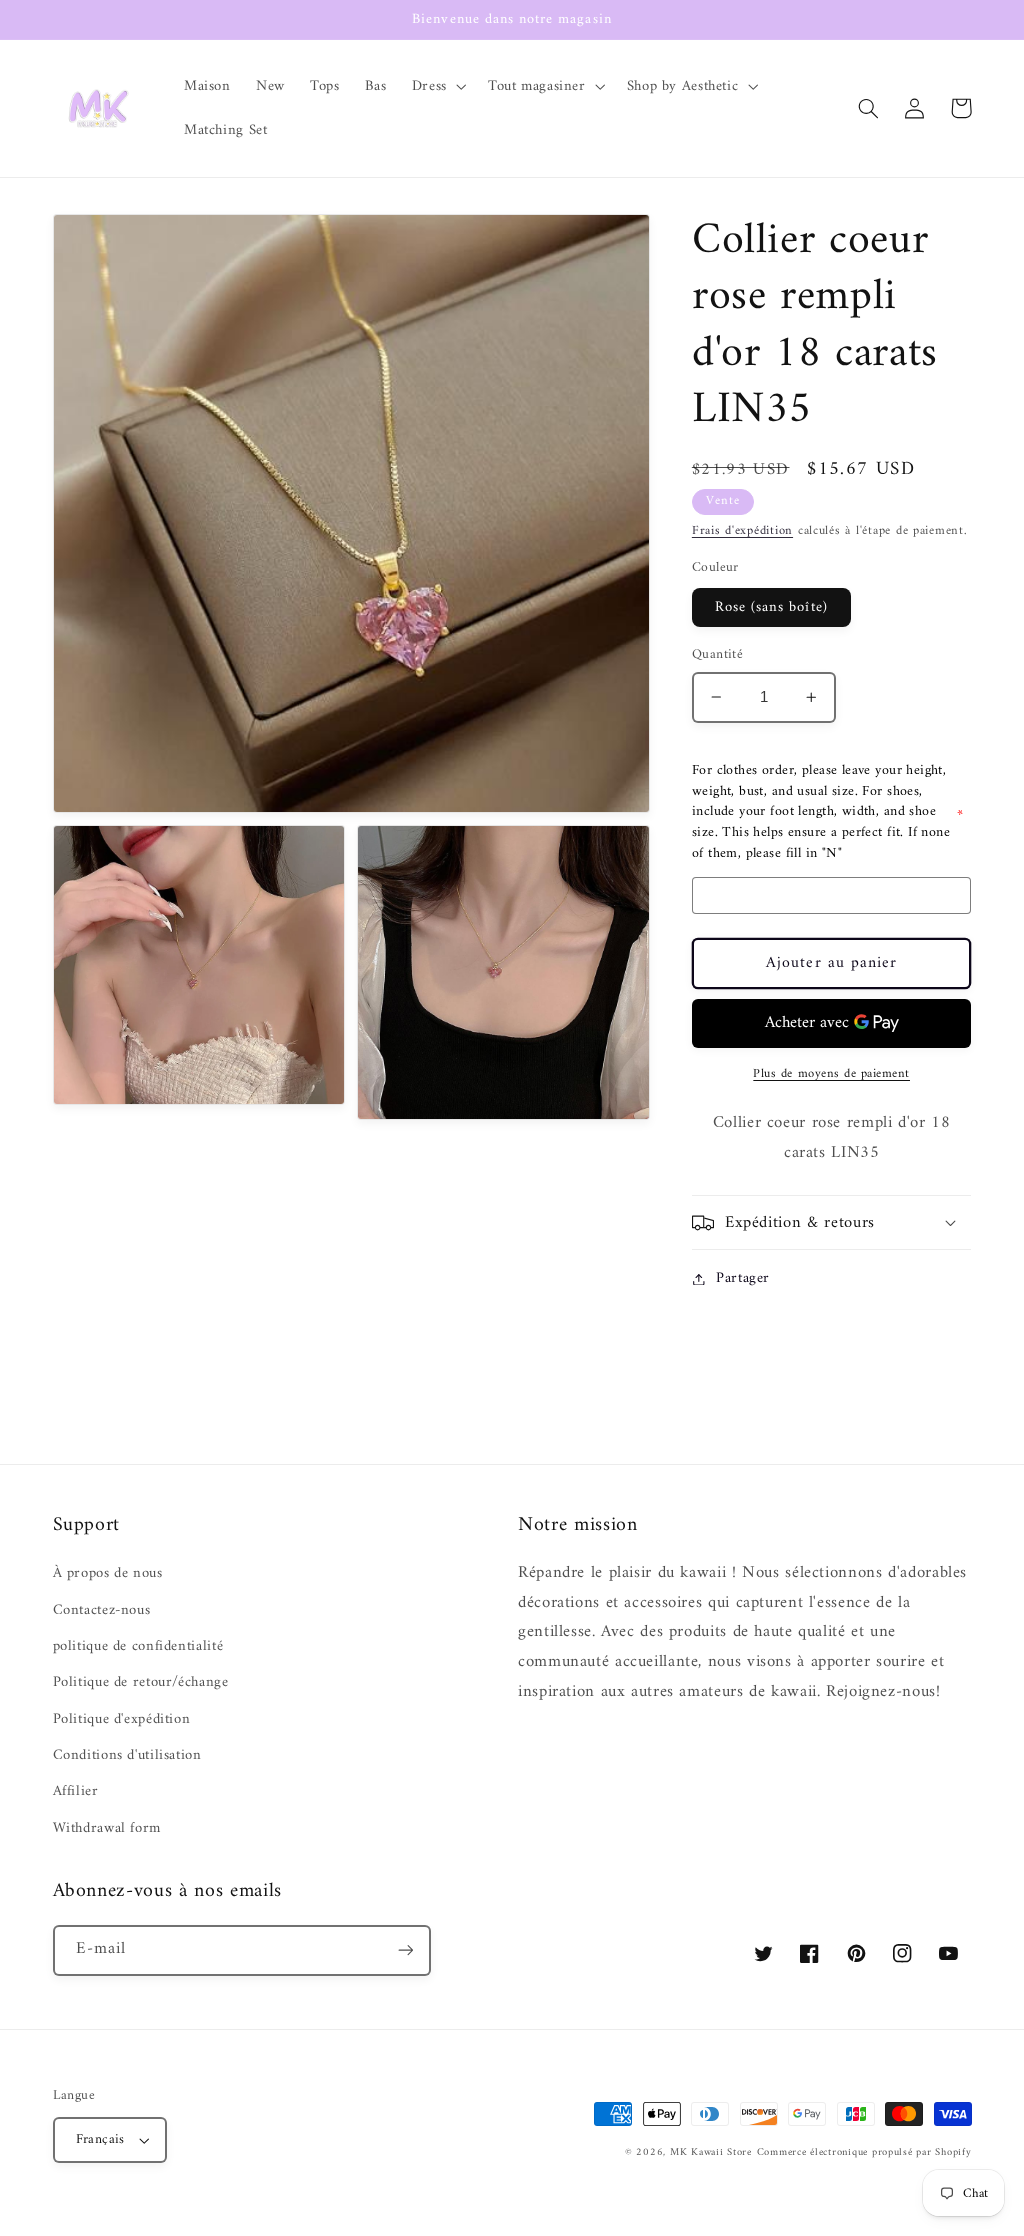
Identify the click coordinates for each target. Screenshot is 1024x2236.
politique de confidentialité (138, 1646)
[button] (437, 86)
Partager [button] (743, 1278)
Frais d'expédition (742, 531)
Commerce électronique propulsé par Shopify (864, 2152)
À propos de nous (108, 1573)
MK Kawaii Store (711, 2152)
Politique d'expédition (122, 1719)
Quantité (717, 655)
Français (100, 2140)
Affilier (76, 1791)
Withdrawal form (107, 1828)
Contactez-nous (102, 1610)
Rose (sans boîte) (771, 607)
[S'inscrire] (405, 1950)
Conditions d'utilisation (127, 1755)
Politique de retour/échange (141, 1682)
